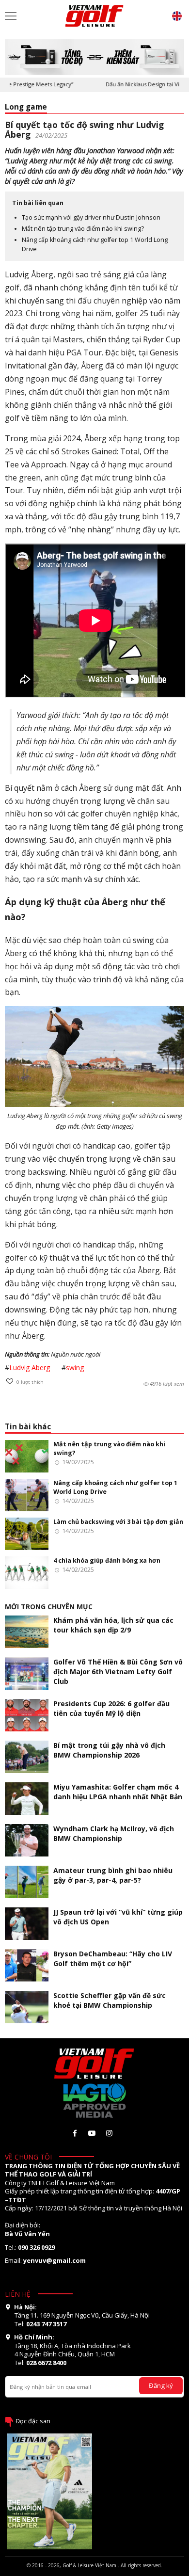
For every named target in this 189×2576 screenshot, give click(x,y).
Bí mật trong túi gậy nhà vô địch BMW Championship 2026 (109, 1750)
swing (75, 1368)
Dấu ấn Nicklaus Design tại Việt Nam (138, 84)
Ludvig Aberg (30, 1368)
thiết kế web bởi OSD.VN (94, 2572)
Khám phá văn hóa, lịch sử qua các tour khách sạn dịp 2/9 (113, 1625)
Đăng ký (161, 2385)
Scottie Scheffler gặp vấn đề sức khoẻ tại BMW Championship (110, 2000)
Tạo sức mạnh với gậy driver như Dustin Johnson (91, 217)
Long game (26, 107)
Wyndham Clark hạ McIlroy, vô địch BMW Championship (114, 1833)
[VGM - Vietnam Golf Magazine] (94, 16)
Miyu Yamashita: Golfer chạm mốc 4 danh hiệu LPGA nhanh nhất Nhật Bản (118, 1792)
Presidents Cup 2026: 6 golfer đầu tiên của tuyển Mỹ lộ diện (111, 1708)
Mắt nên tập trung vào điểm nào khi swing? (83, 229)
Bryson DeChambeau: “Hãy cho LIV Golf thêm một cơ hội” (113, 1959)
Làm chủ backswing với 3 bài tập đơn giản (118, 1522)
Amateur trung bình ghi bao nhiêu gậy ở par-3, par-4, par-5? (113, 1875)
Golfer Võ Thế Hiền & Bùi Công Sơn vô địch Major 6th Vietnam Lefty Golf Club (118, 1672)
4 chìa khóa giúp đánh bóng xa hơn (107, 1560)
